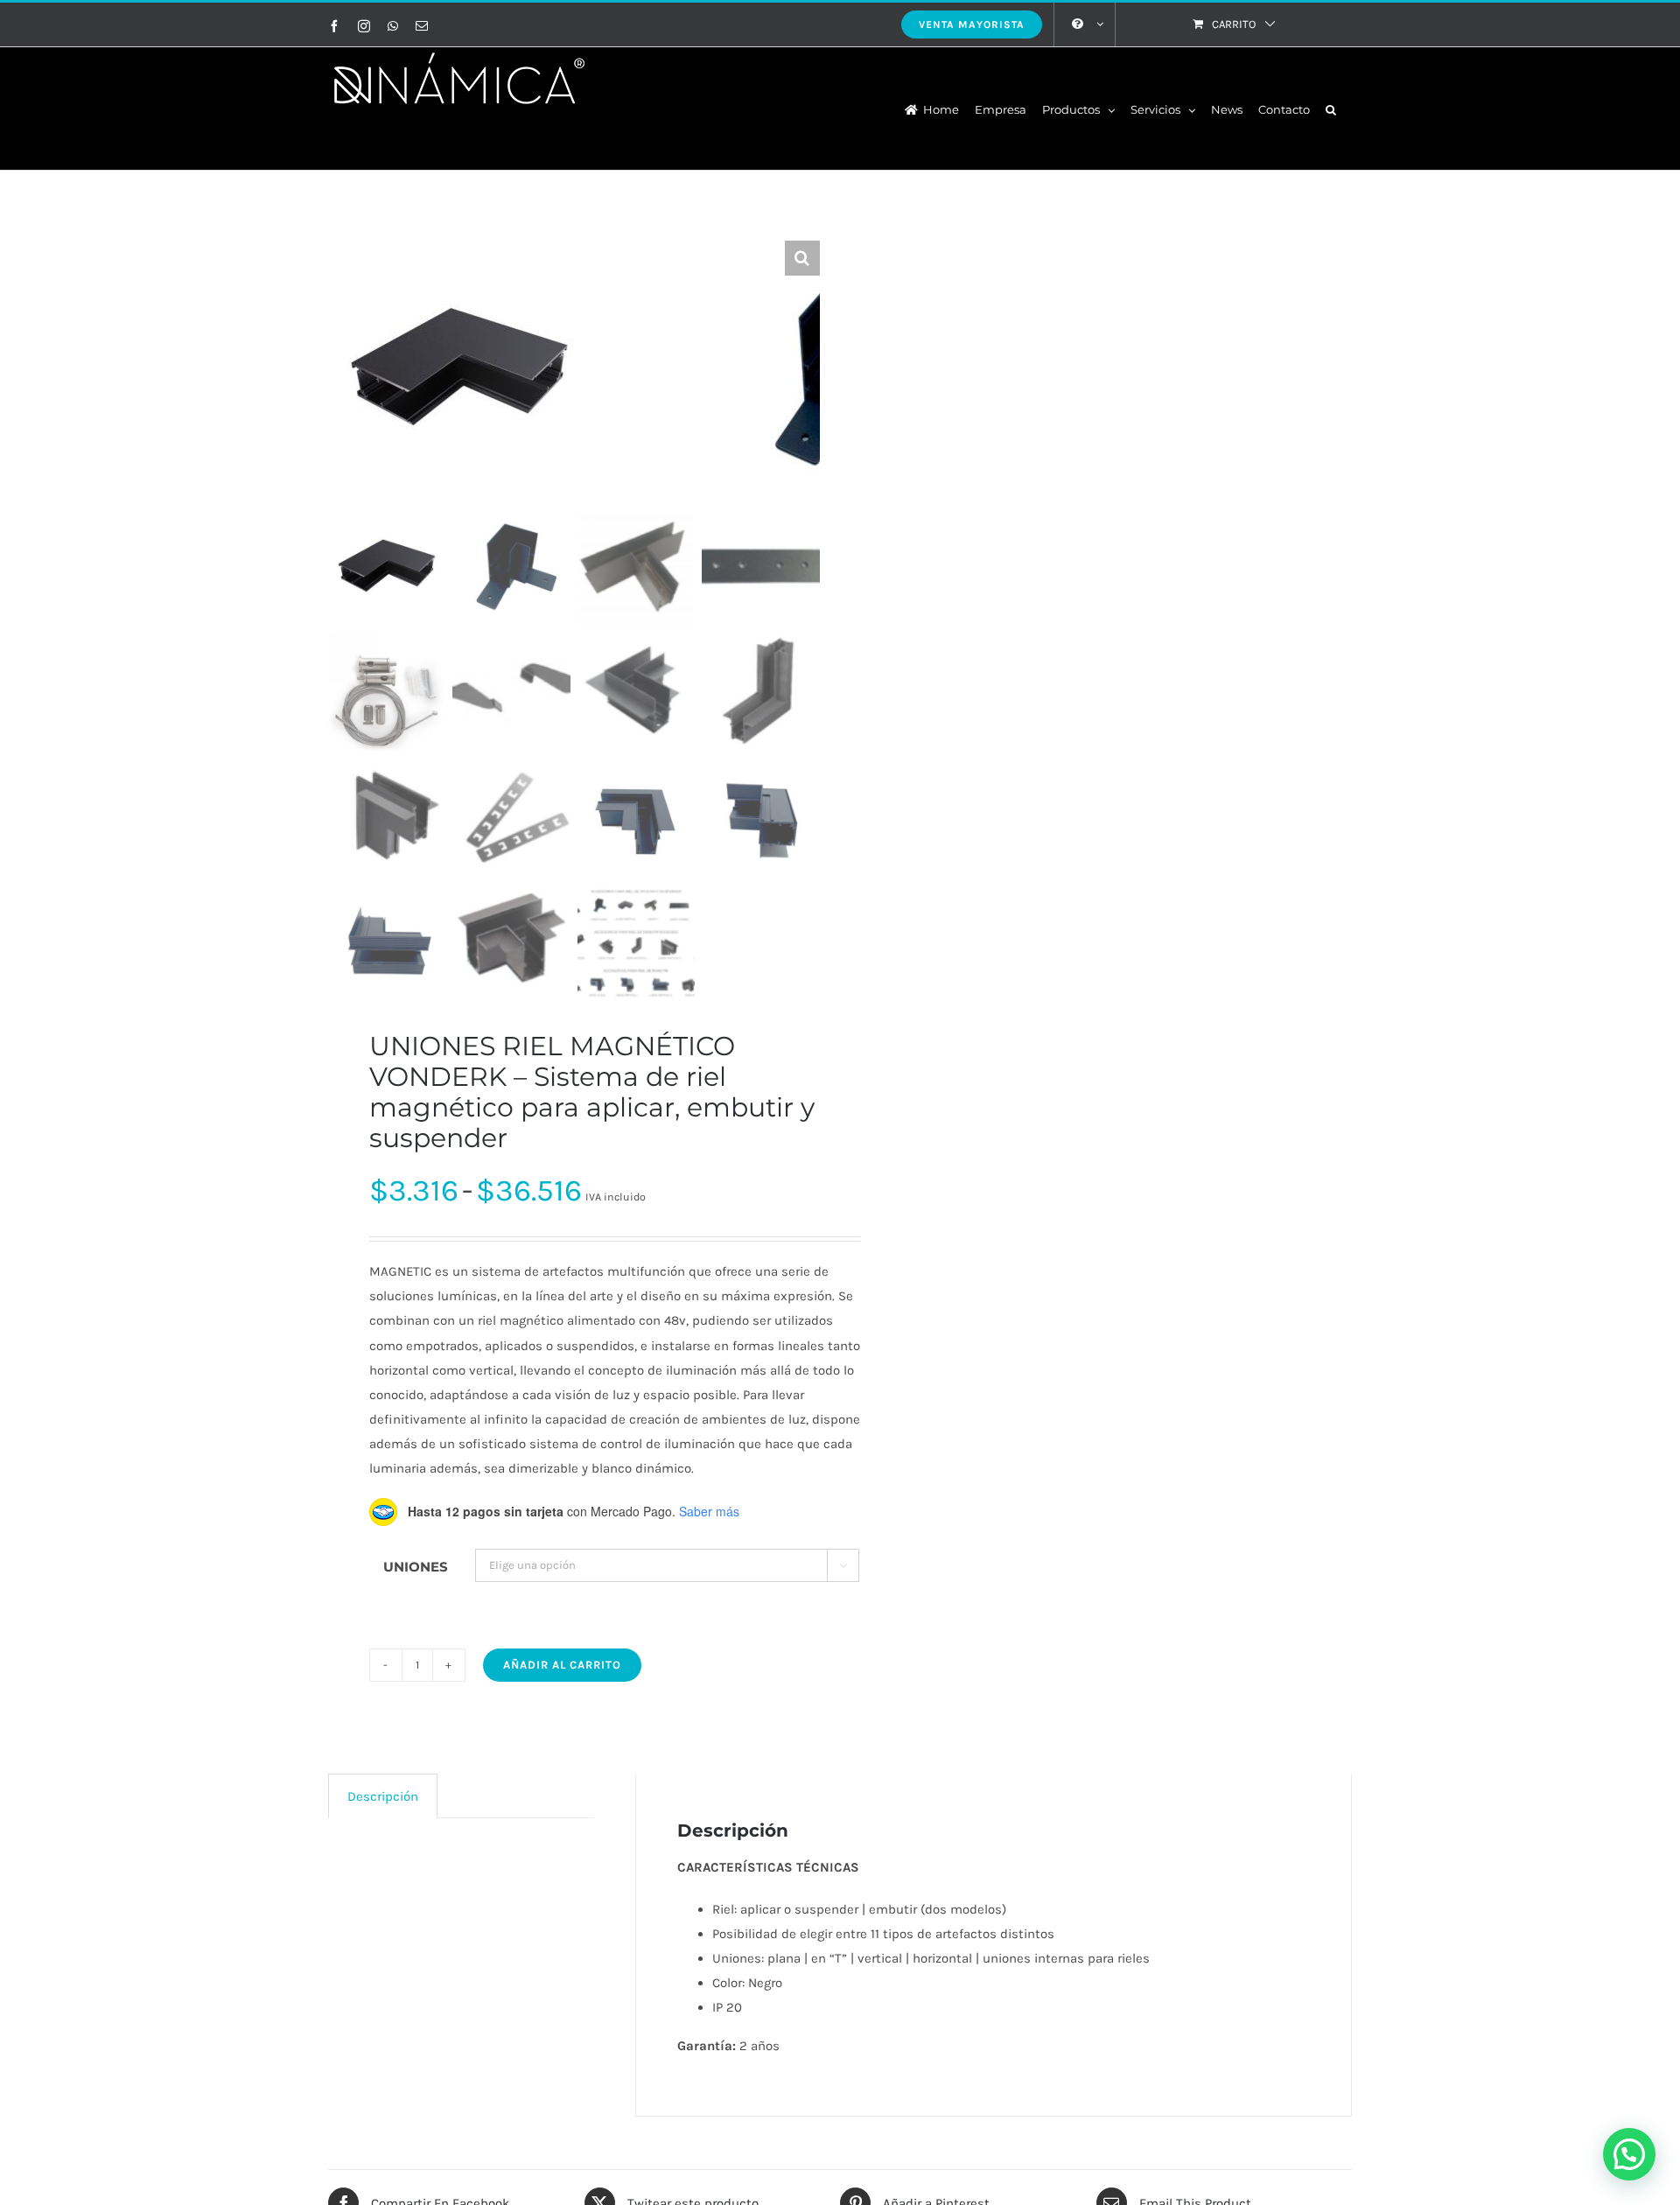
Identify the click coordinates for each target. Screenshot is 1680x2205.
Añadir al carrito (562, 1665)
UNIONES (416, 1567)
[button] (1331, 108)
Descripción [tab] (383, 1796)
